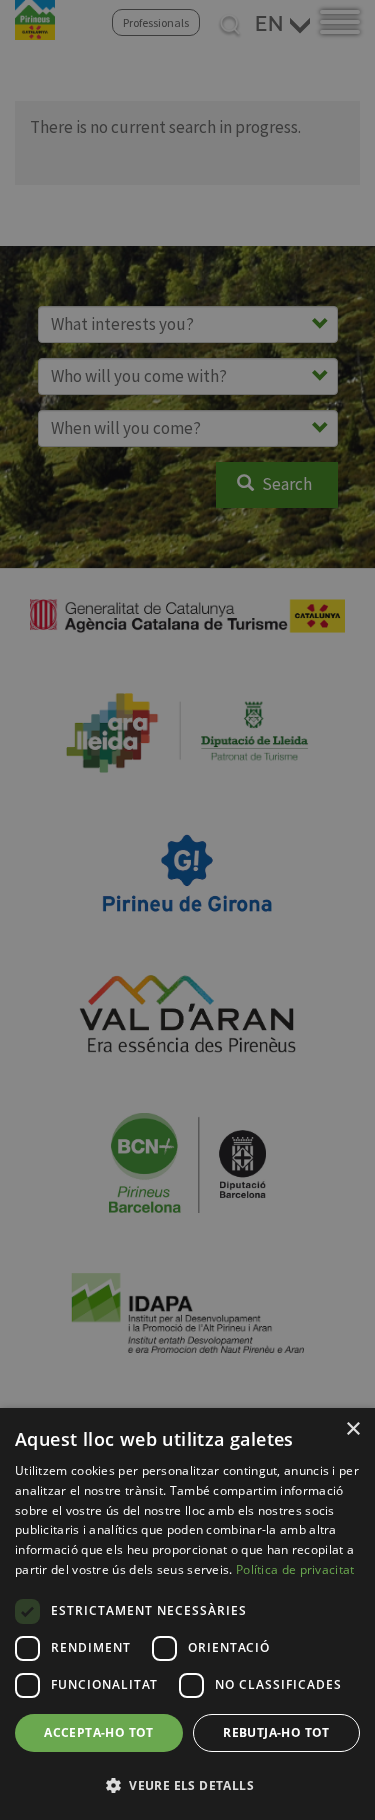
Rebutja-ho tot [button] (276, 1732)
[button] (187, 1785)
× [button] (352, 1429)
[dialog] (187, 1614)
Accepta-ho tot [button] (99, 1732)
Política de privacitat (295, 1569)
